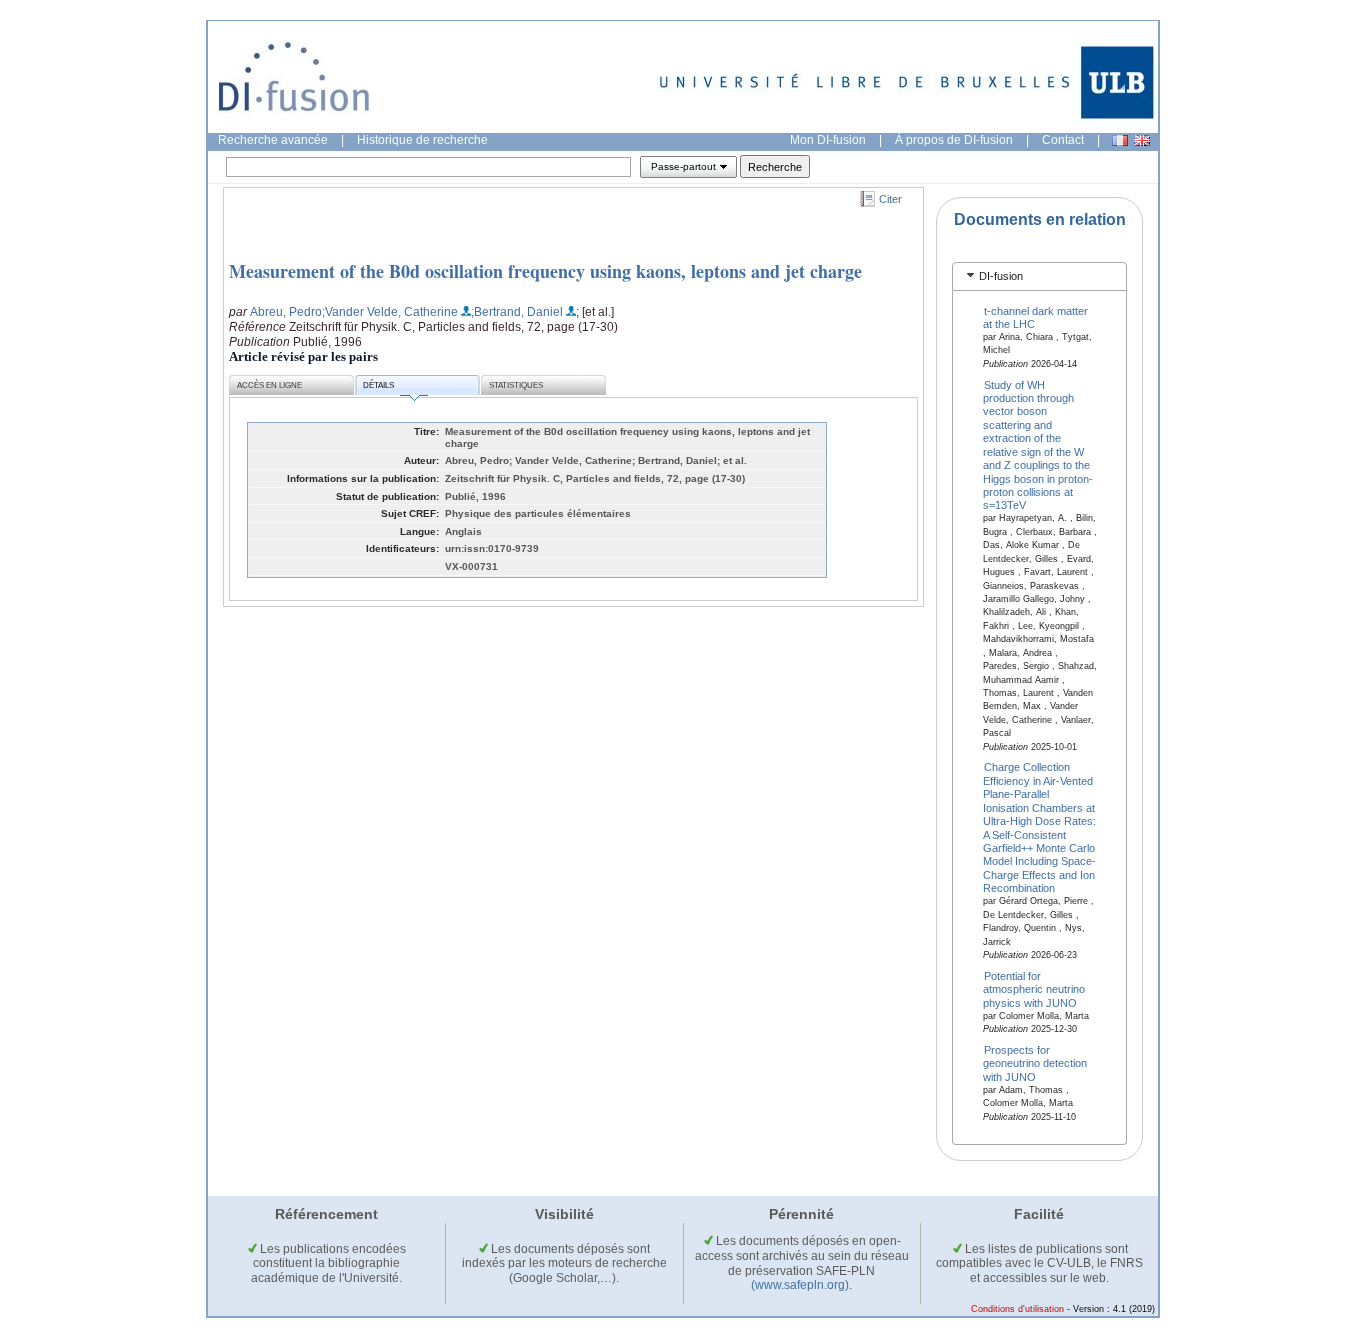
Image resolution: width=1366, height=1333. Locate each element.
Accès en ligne (269, 385)
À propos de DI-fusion (954, 140)
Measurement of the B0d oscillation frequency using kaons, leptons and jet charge (545, 271)
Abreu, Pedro (286, 312)
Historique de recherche (422, 140)
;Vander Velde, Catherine (390, 312)
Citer (890, 199)
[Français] (1120, 140)
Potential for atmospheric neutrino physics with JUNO (1034, 988)
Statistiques (516, 385)
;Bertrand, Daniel (517, 312)
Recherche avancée (273, 140)
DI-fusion (1001, 276)
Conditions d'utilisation (1017, 1309)
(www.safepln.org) (800, 1285)
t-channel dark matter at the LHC (1036, 316)
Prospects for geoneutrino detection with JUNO (1035, 1063)
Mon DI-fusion (828, 140)
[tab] (1039, 276)
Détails (378, 385)
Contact (1063, 140)
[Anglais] (1142, 140)
